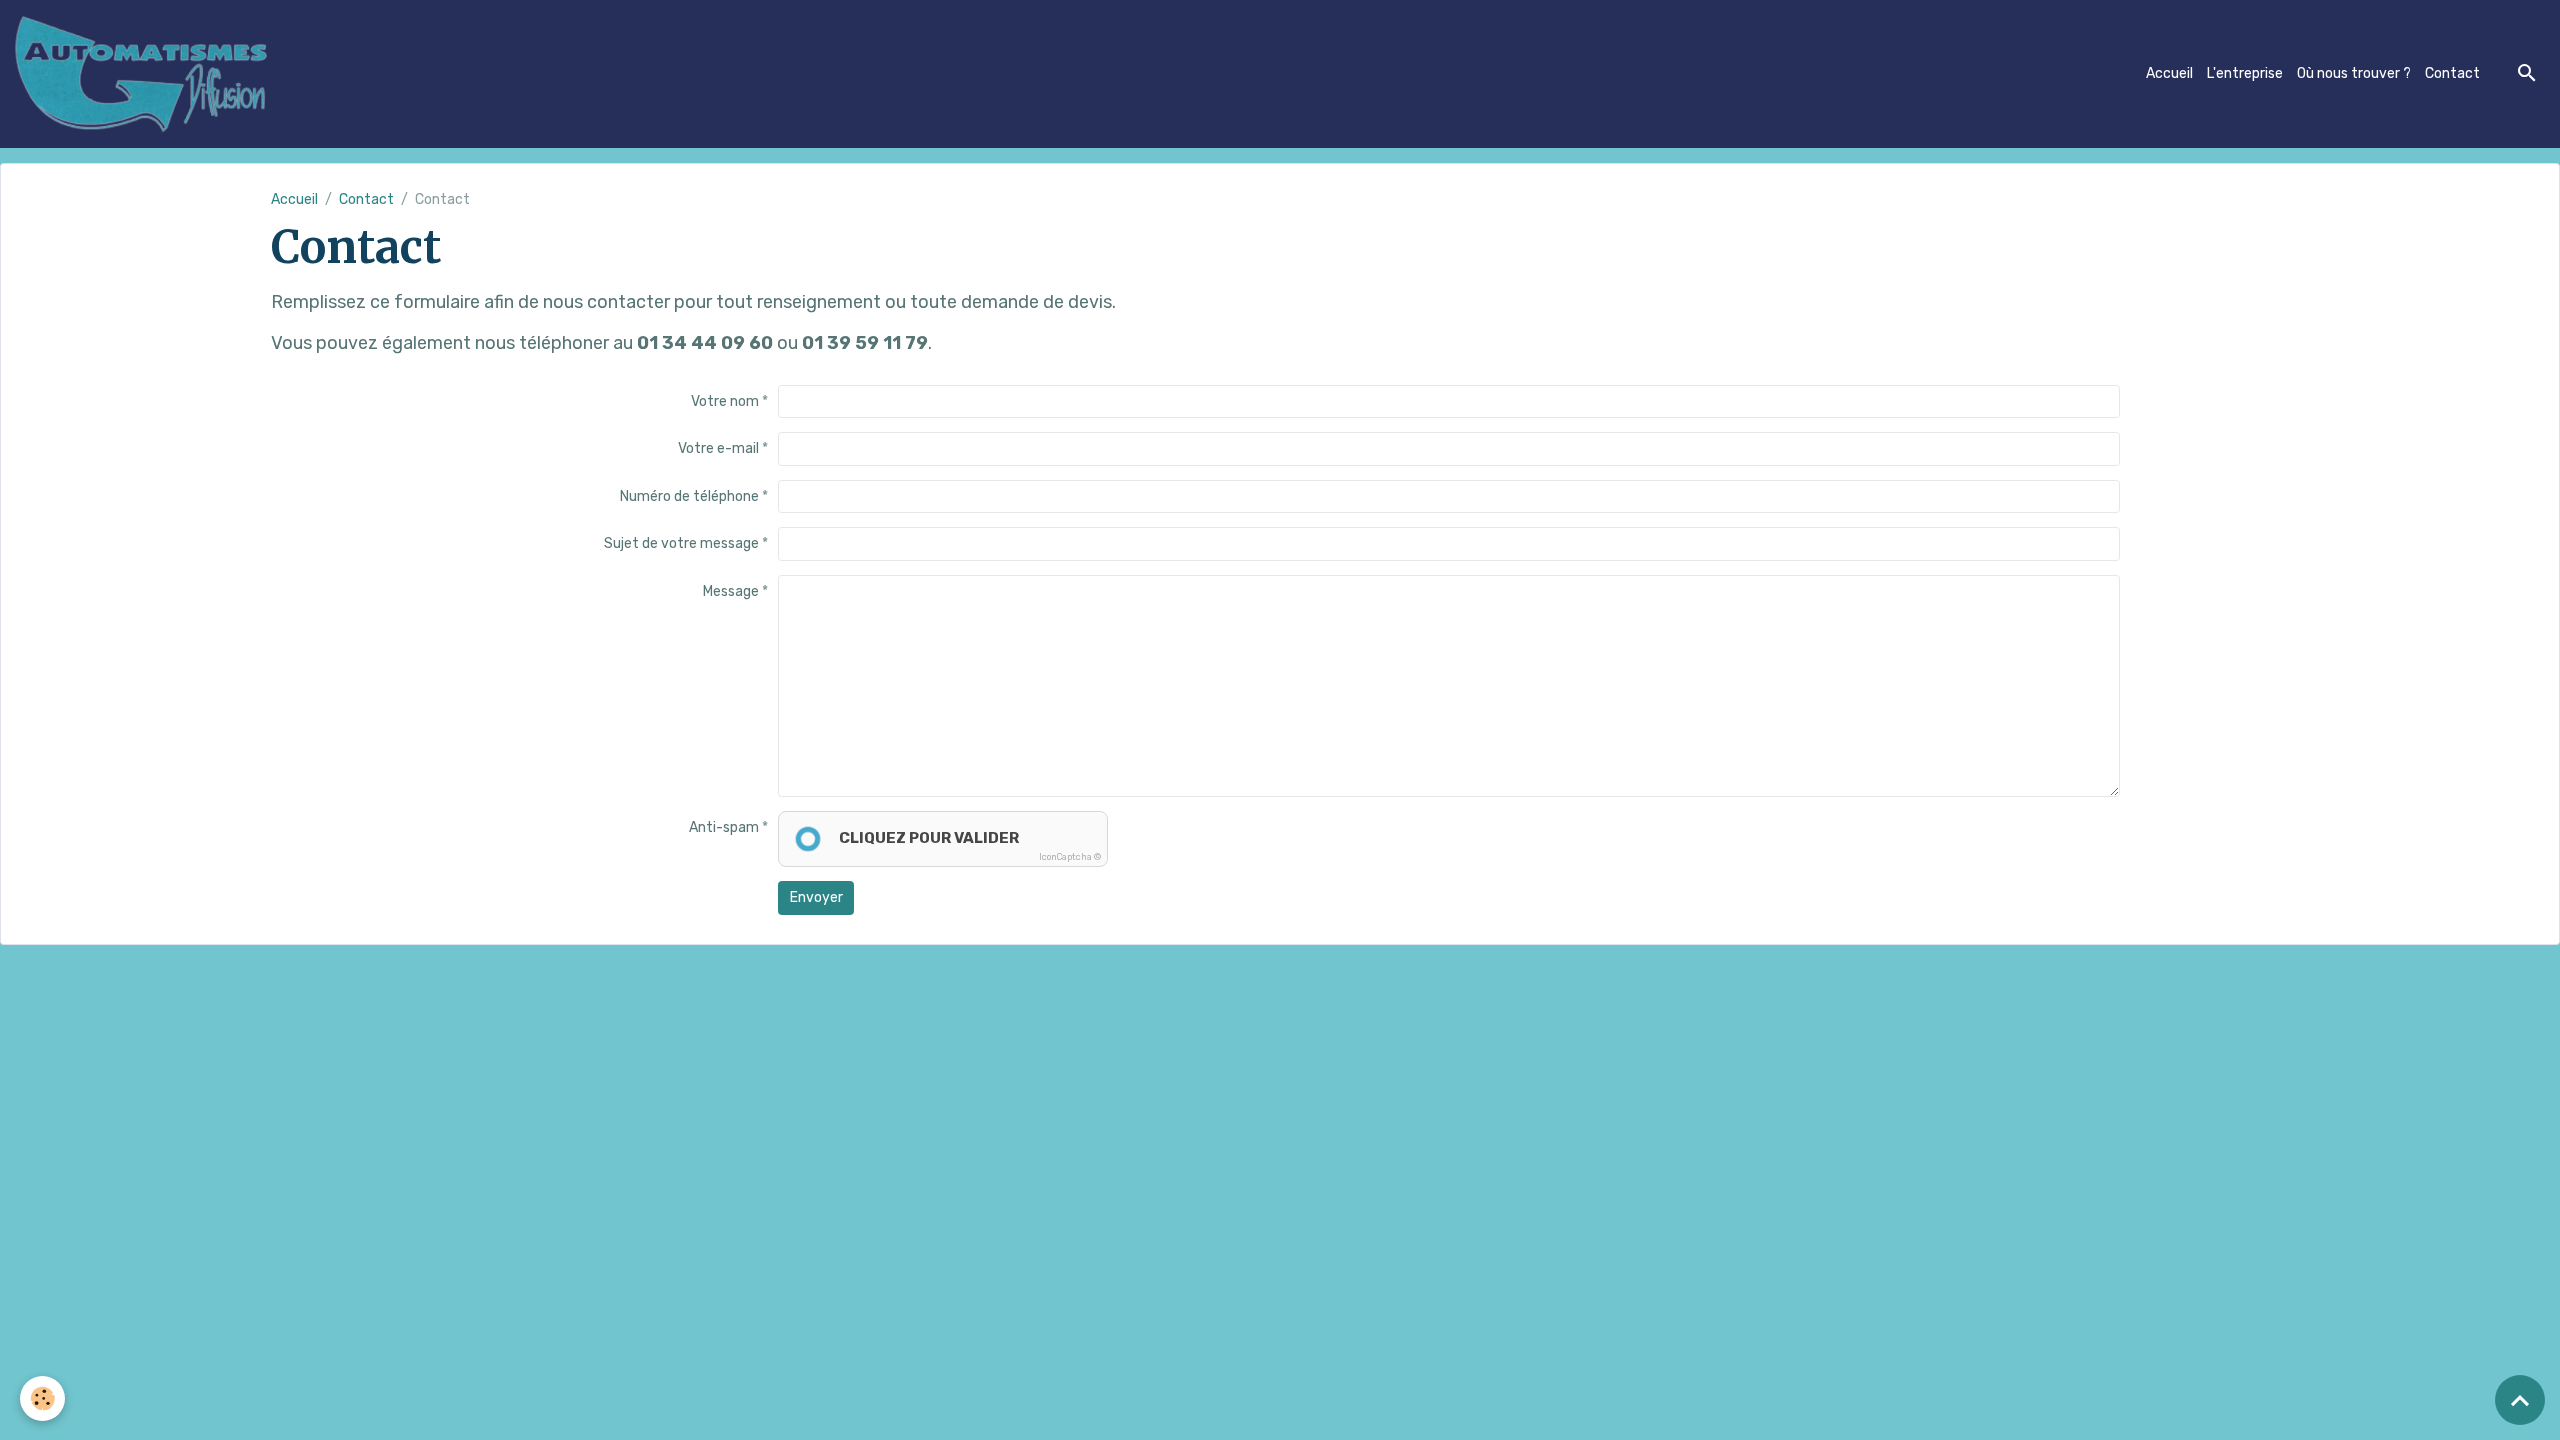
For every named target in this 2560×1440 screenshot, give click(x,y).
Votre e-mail (718, 448)
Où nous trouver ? (2354, 73)
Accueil (2169, 73)
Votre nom (725, 401)
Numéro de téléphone (689, 496)
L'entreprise (2245, 73)
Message (731, 591)
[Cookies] (42, 1398)
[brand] (145, 74)
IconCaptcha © (1070, 857)
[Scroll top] (2520, 1400)
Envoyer (816, 897)
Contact (2452, 73)
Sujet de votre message (681, 543)
